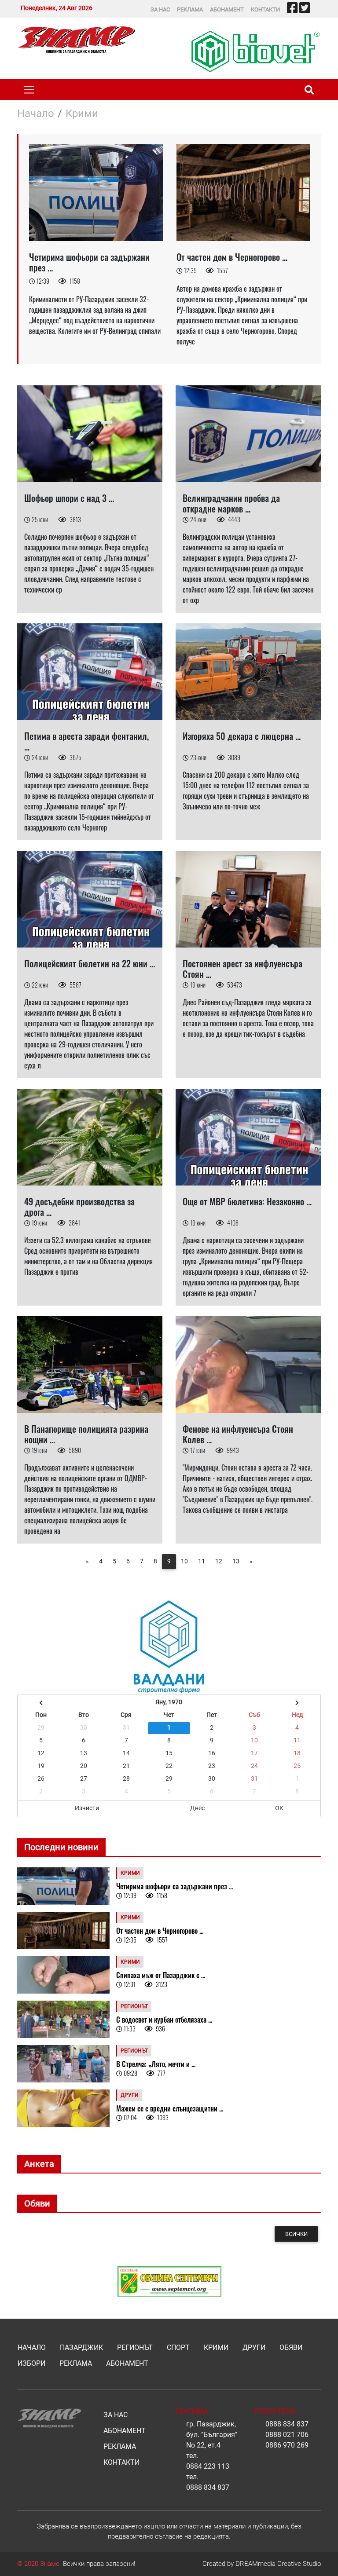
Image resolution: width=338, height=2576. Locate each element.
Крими (82, 113)
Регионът (135, 2347)
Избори (31, 2363)
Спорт (178, 2347)
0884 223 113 (208, 2466)
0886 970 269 (287, 2445)
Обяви (291, 2347)
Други (254, 2347)
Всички (296, 2234)
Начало (36, 113)
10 (184, 1561)
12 (219, 1561)
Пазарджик (81, 2347)
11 (202, 1561)
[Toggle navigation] (29, 90)
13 (236, 1561)
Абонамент (227, 9)
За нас (160, 9)
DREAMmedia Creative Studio (278, 2564)
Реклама (190, 9)
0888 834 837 (208, 2487)
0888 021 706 (287, 2435)
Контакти (265, 9)
